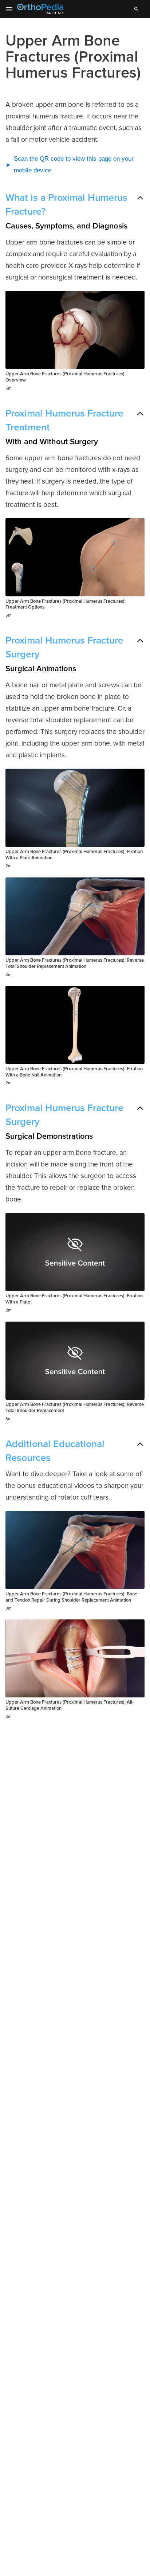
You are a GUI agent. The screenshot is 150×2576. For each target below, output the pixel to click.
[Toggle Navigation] (9, 9)
